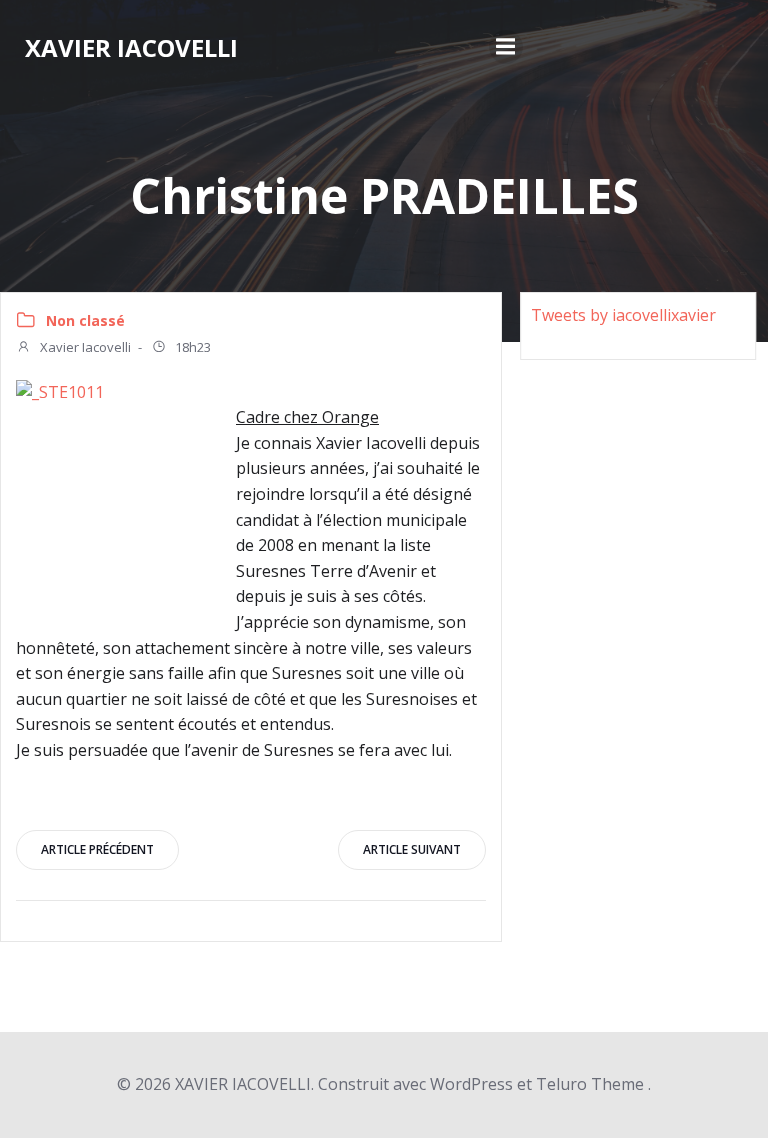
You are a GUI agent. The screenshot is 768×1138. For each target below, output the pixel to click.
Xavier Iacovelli (84, 347)
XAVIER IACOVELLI (131, 47)
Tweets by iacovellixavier (623, 315)
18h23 (191, 347)
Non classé (85, 320)
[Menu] (506, 47)
